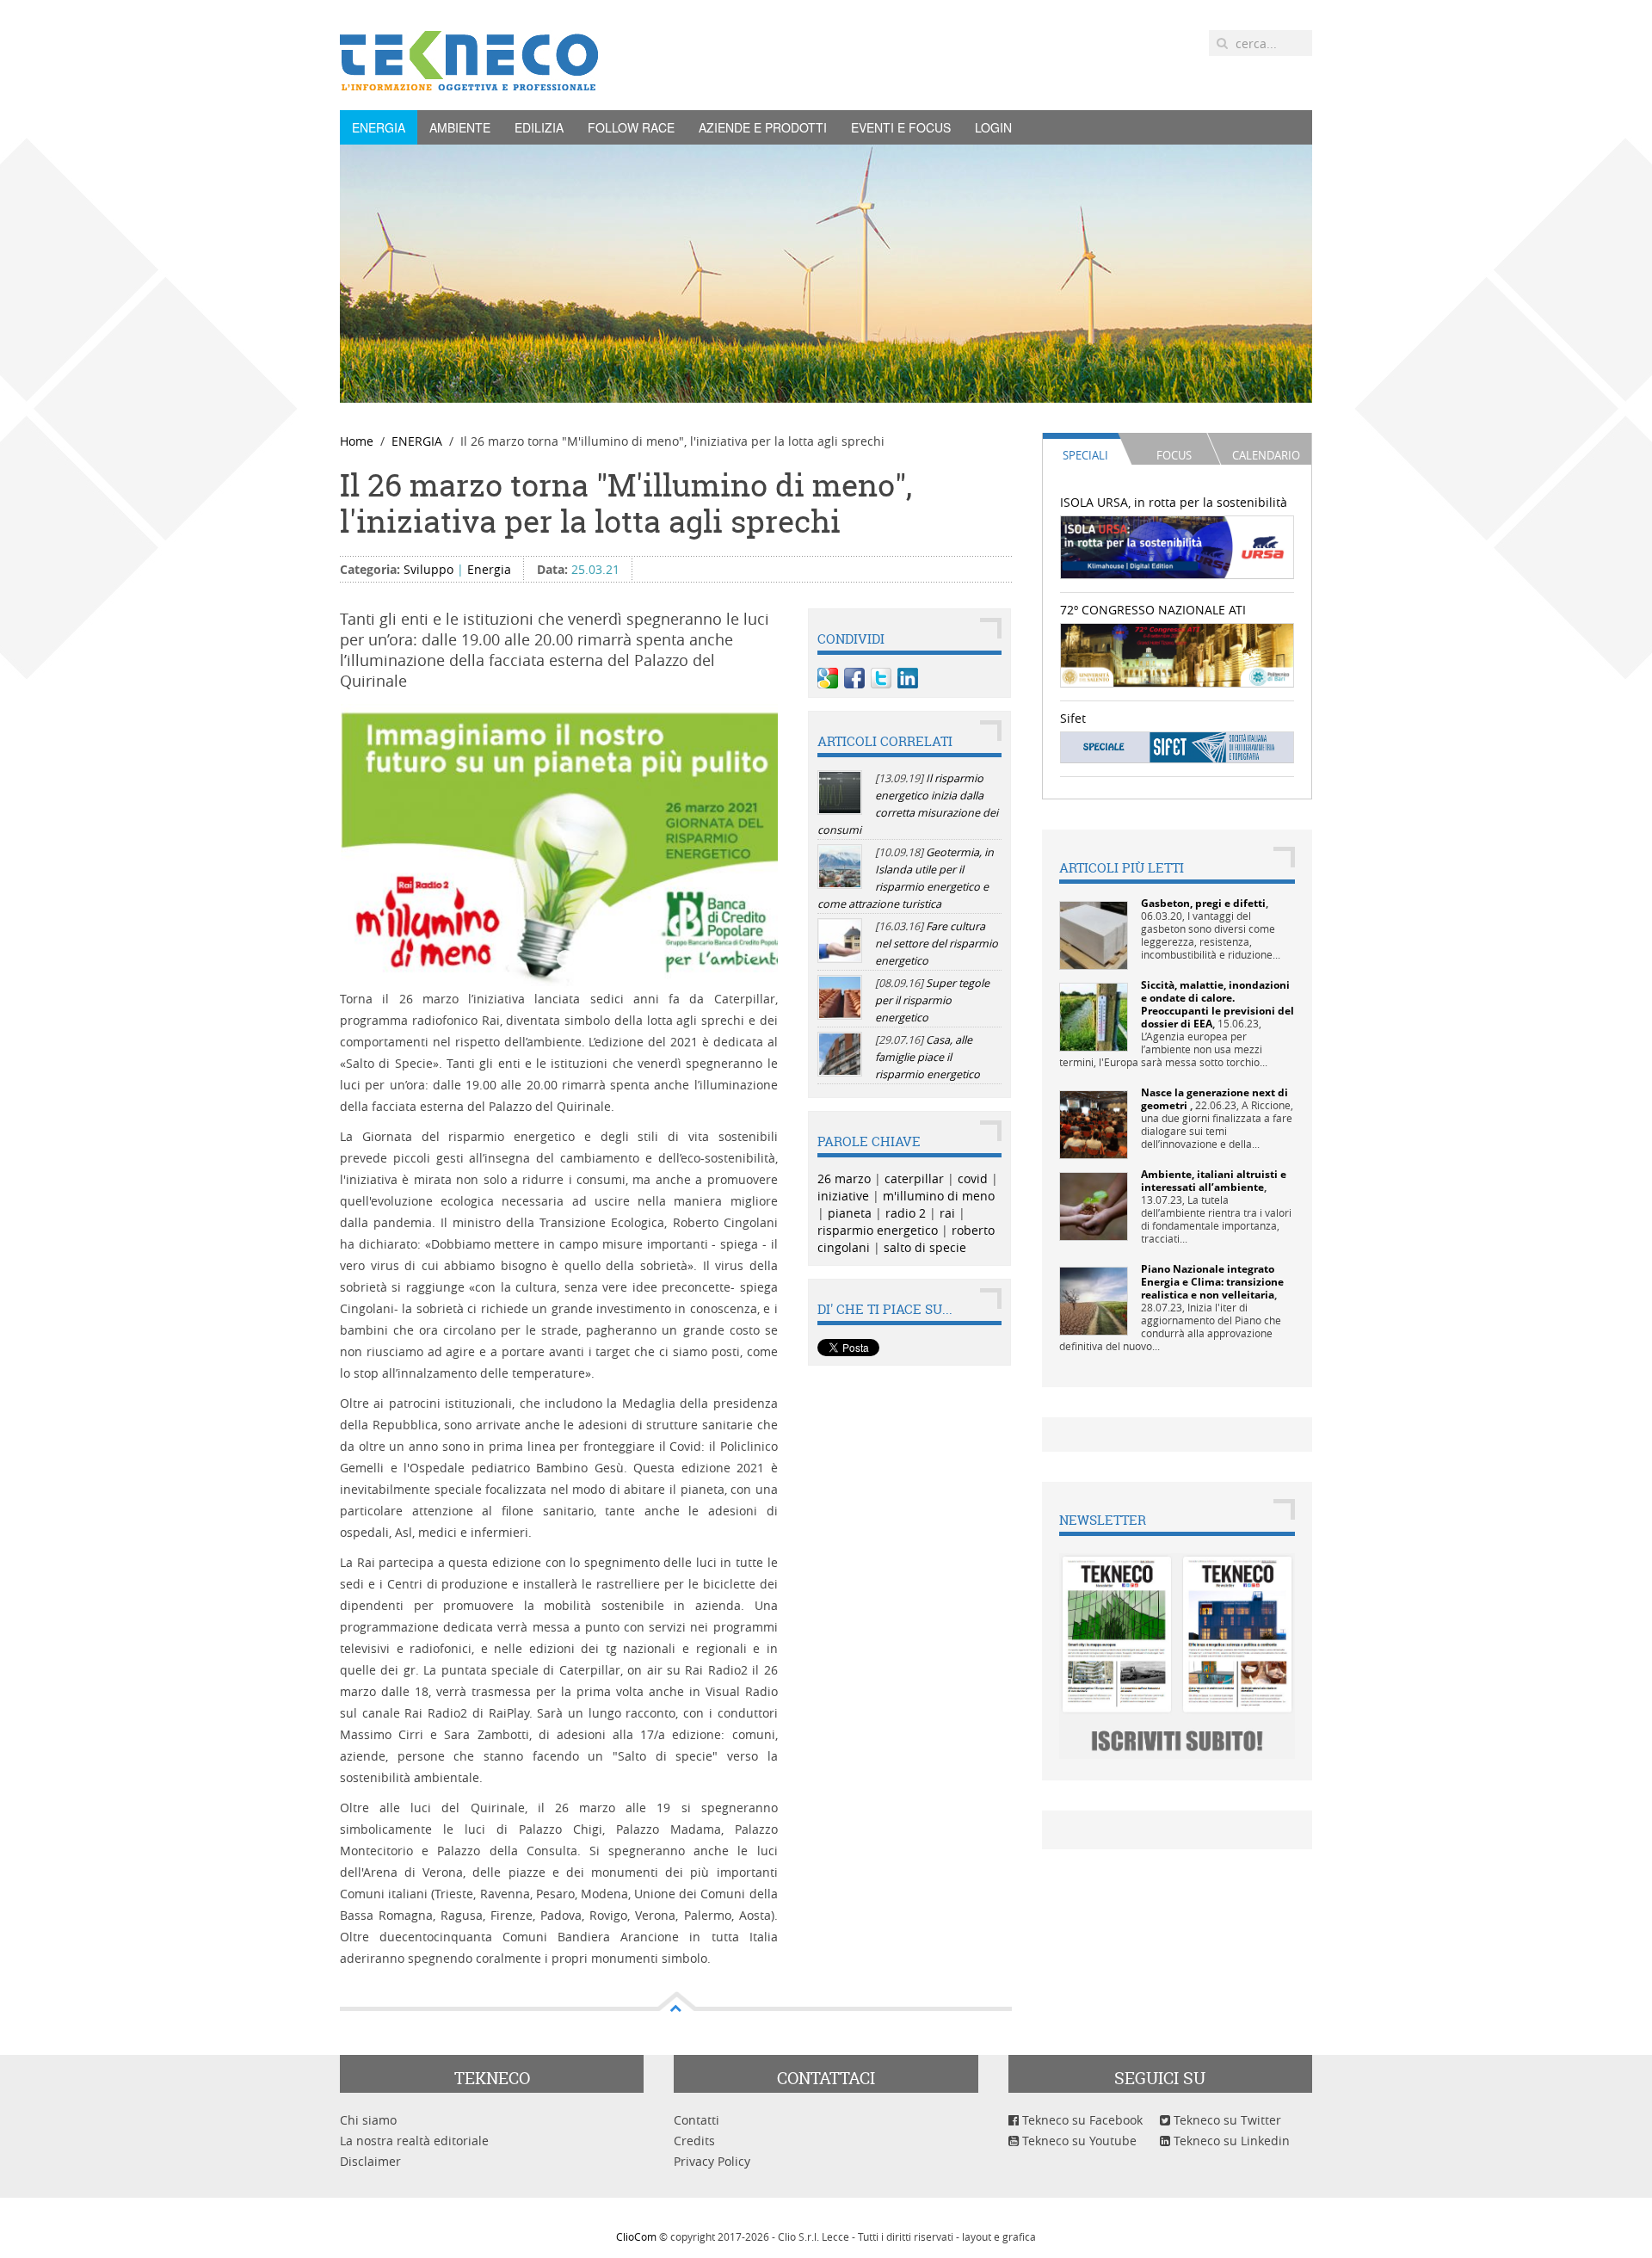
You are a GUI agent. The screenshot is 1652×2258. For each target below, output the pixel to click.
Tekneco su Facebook (1081, 2120)
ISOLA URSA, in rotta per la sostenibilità (1174, 502)
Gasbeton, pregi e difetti (1203, 903)
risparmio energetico (878, 1230)
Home (357, 441)
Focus (1174, 455)
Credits (694, 2141)
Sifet (1073, 718)
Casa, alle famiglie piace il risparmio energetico (928, 1057)
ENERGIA (379, 127)
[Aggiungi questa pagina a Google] (828, 678)
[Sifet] (1177, 746)
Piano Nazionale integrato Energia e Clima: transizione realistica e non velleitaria (1212, 1282)
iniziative (843, 1196)
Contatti (697, 2120)
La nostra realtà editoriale (414, 2141)
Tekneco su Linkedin (1230, 2141)
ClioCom (636, 2236)
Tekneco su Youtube (1078, 2141)
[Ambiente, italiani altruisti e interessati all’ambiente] (1094, 1205)
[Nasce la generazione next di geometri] (1094, 1123)
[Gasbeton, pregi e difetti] (1094, 934)
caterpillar (914, 1178)
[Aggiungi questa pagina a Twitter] (881, 678)
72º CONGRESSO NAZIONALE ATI (1153, 610)
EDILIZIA (539, 127)
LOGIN (993, 127)
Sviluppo (428, 569)
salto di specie (925, 1247)
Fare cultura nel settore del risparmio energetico (937, 944)
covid (973, 1178)
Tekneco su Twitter (1226, 2120)
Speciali (1085, 455)
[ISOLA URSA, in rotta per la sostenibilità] (1177, 546)
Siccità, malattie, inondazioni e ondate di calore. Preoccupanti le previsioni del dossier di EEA (1217, 1004)
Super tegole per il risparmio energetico (932, 1000)
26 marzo (844, 1178)
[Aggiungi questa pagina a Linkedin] (908, 678)
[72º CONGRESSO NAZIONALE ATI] (1177, 654)
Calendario (1266, 455)
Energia (489, 569)
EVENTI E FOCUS (901, 127)
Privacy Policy (712, 2161)
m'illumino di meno (939, 1196)
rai (947, 1213)
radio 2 (906, 1213)
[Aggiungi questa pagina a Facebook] (854, 678)
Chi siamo (368, 2120)
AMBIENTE (460, 127)
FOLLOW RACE (631, 127)
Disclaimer (370, 2161)
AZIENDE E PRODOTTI (763, 127)
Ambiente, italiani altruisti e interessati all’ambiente (1214, 1181)
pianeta (850, 1213)
